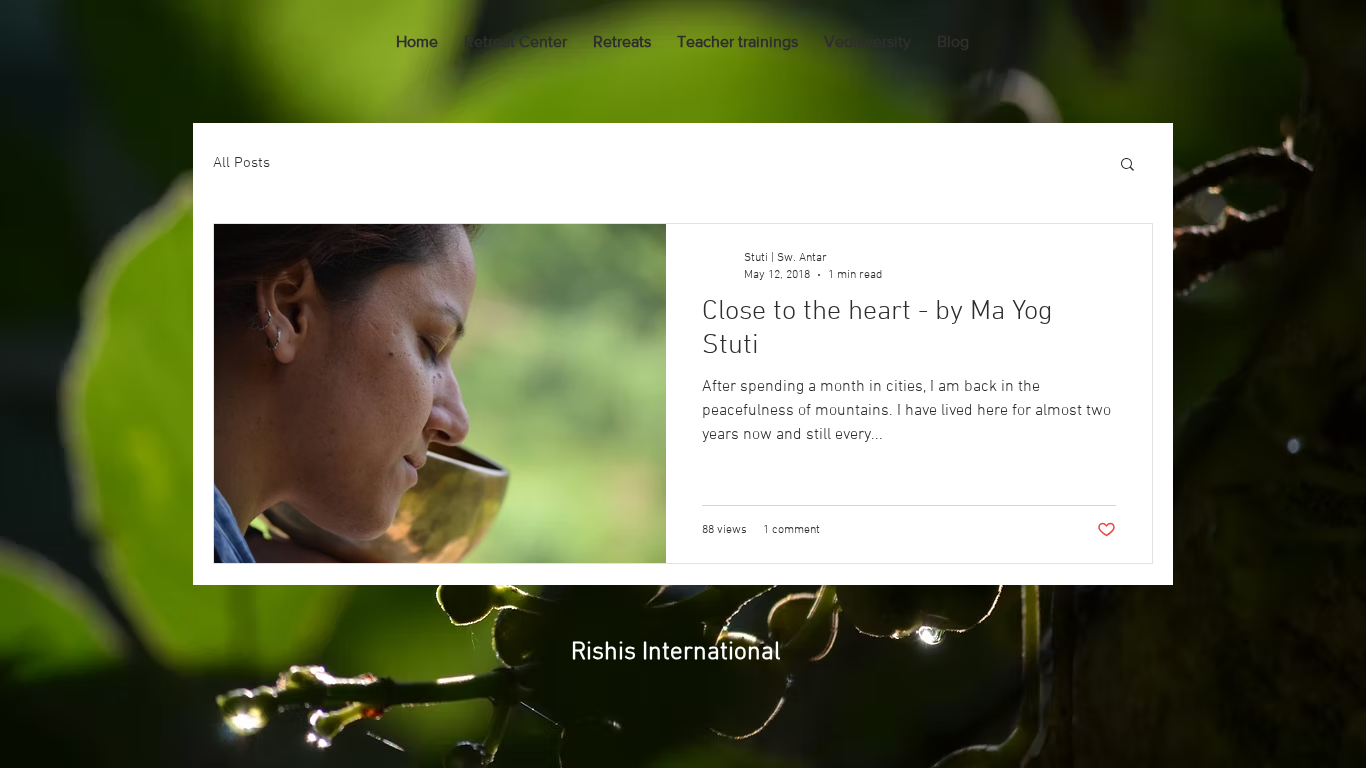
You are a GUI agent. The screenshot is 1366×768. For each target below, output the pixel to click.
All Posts (241, 163)
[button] (1127, 165)
